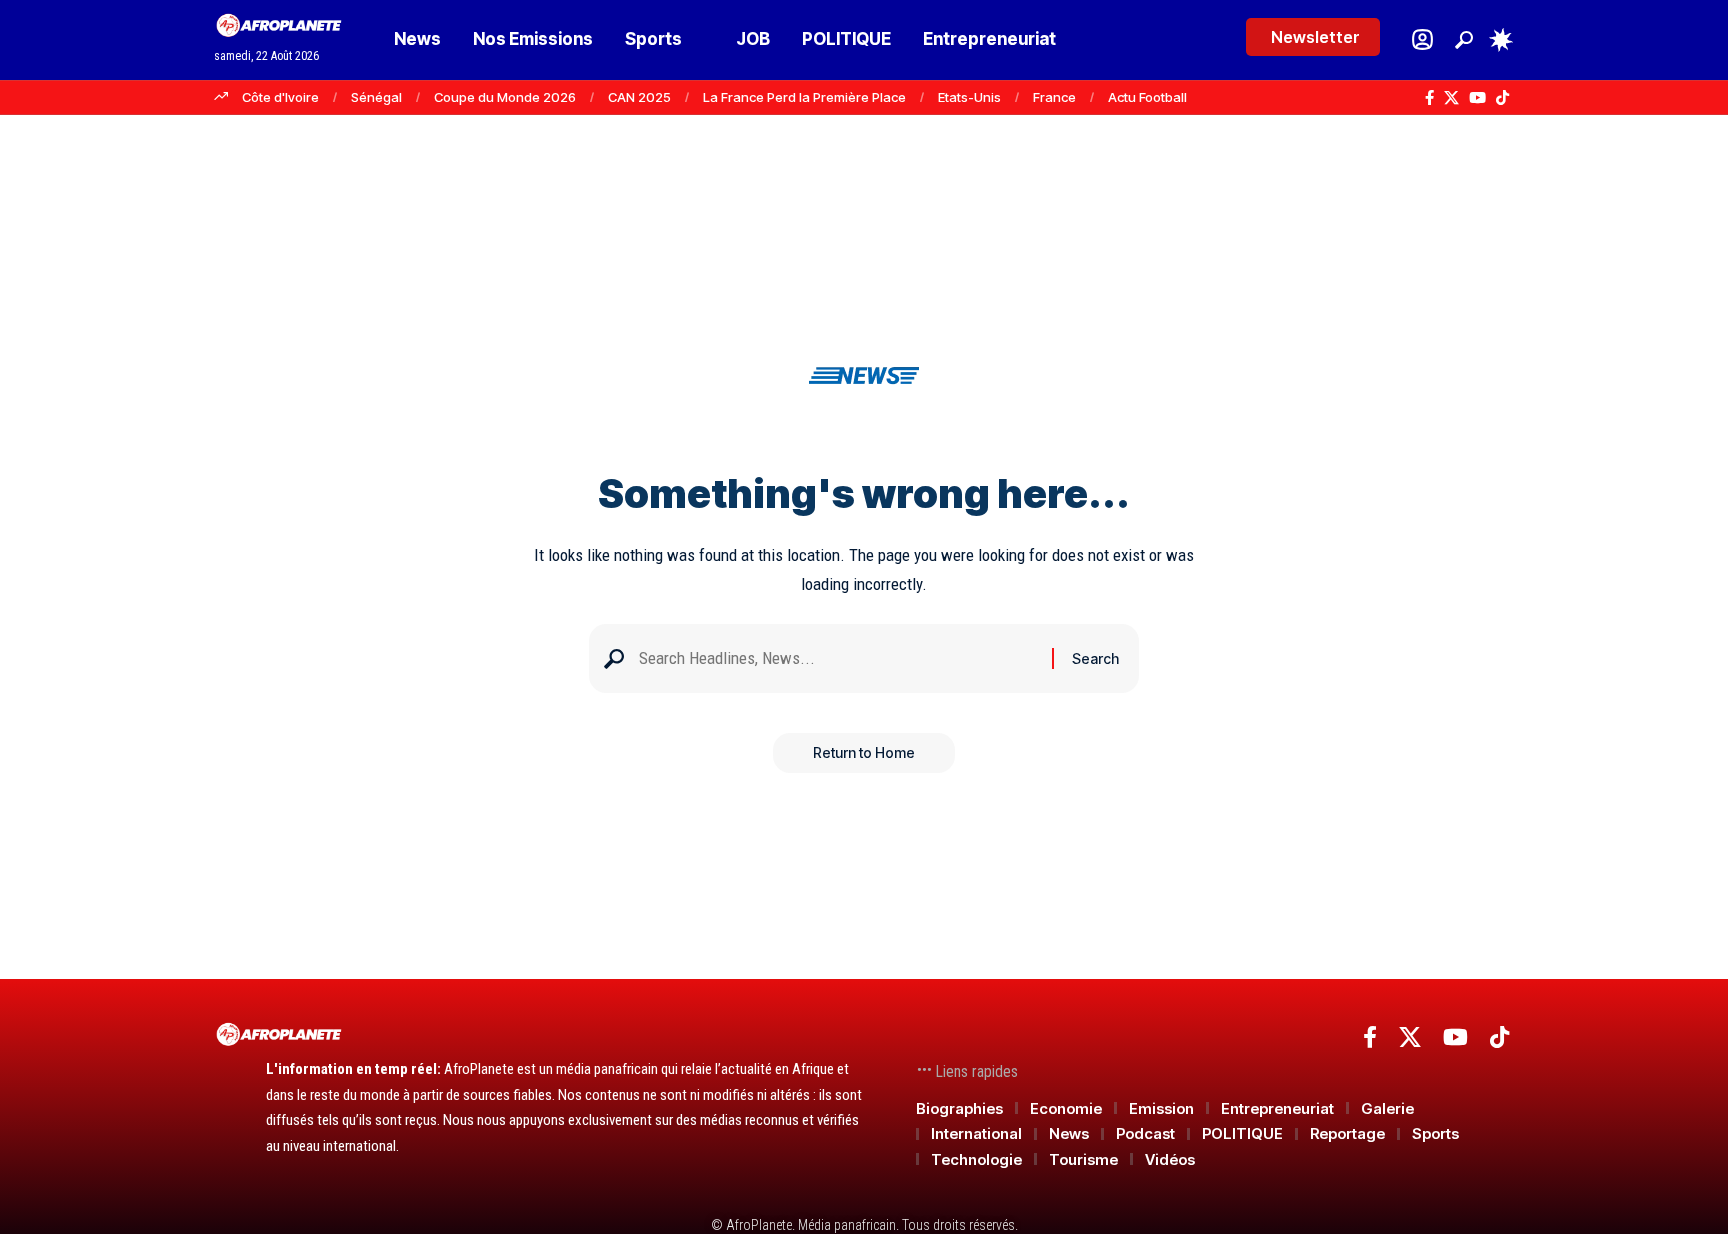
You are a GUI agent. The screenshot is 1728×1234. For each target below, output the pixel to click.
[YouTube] (1477, 98)
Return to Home (864, 752)
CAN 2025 (639, 97)
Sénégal (376, 97)
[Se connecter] (1422, 39)
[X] (1451, 98)
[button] (1464, 40)
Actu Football (1147, 97)
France (1054, 97)
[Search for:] (838, 658)
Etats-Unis (969, 97)
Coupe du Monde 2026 (505, 97)
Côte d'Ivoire (280, 97)
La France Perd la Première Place (804, 97)
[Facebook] (1429, 98)
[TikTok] (1502, 98)
